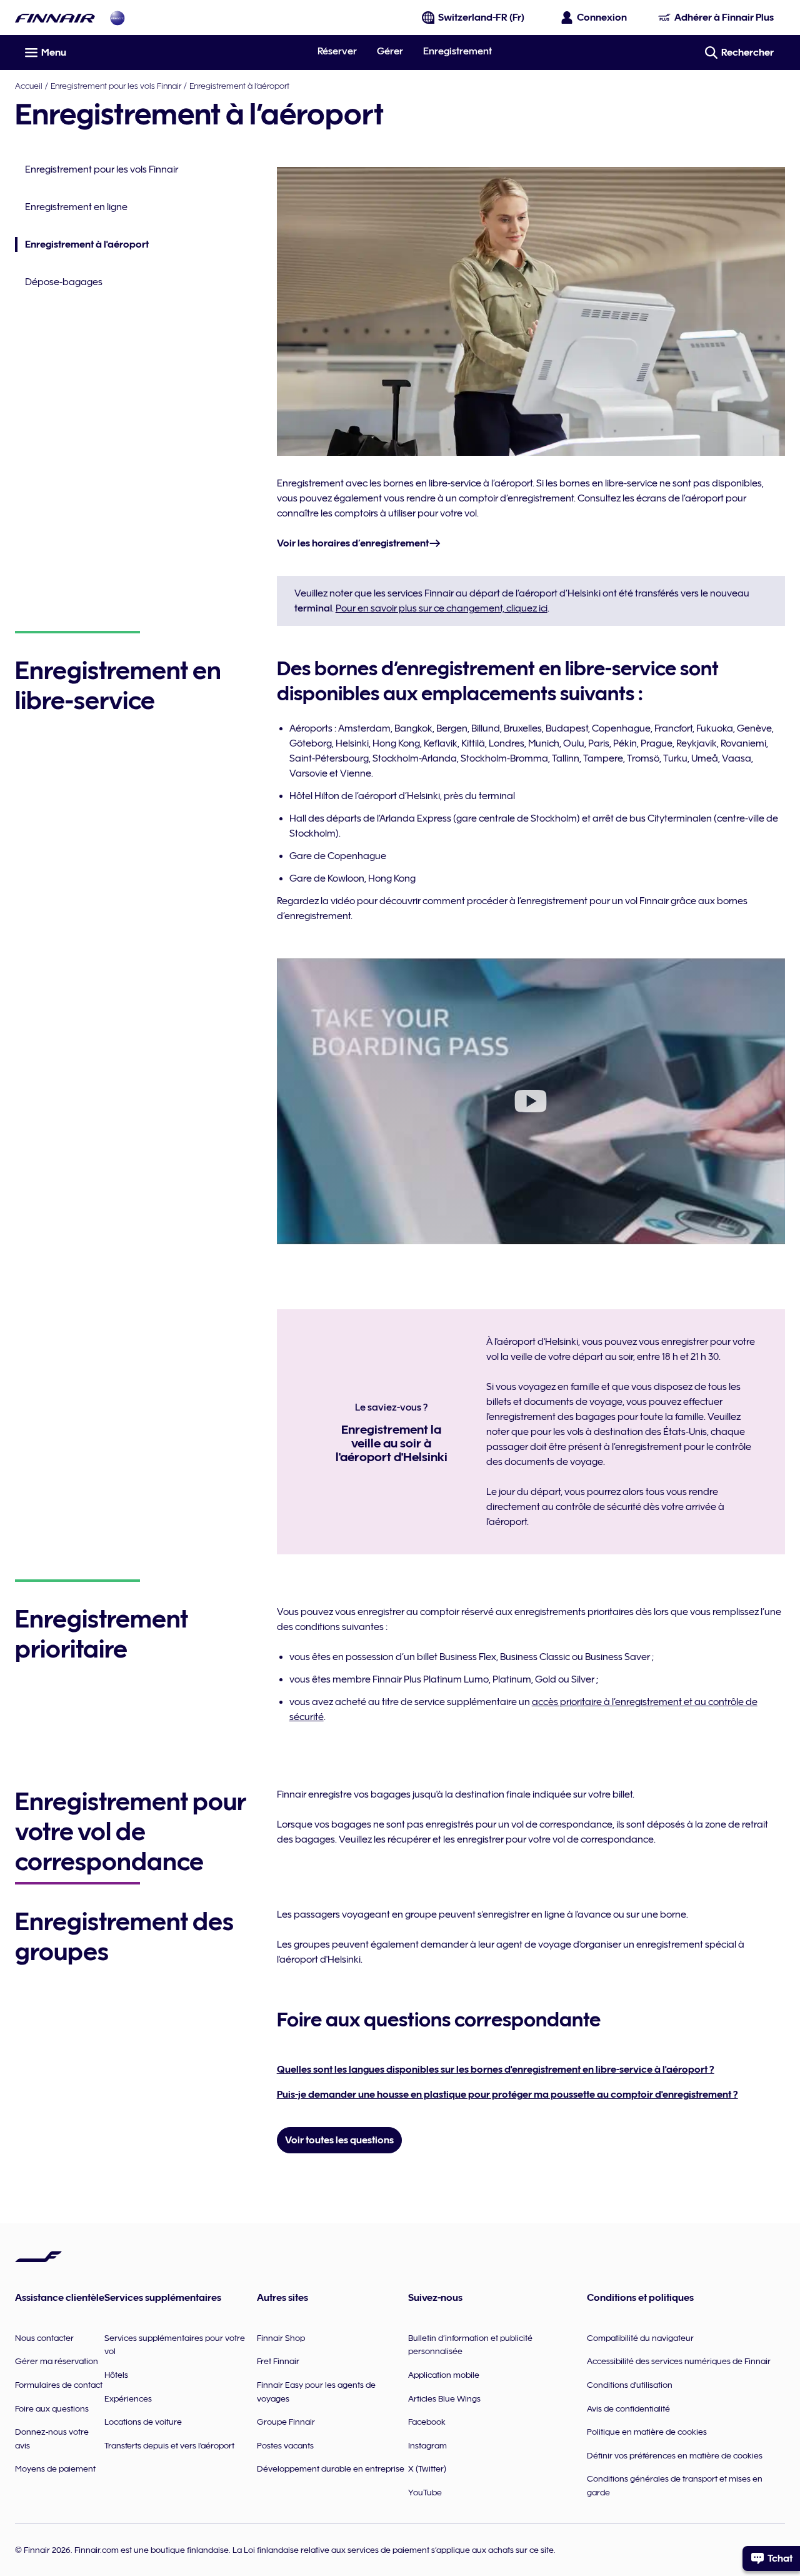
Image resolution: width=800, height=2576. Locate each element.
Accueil (29, 86)
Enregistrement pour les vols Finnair (116, 86)
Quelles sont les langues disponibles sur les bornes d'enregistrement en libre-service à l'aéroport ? (496, 2070)
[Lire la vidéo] (531, 1101)
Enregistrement (457, 51)
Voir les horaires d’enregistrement (353, 543)
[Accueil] (55, 18)
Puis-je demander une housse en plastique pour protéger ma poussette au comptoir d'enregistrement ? (507, 2095)
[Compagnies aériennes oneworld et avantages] (117, 18)
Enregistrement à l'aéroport (82, 245)
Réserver (337, 51)
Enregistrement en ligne (76, 207)
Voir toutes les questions (339, 2140)
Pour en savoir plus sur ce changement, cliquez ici (442, 608)
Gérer (390, 51)
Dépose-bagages (64, 282)
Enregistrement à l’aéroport (239, 86)
